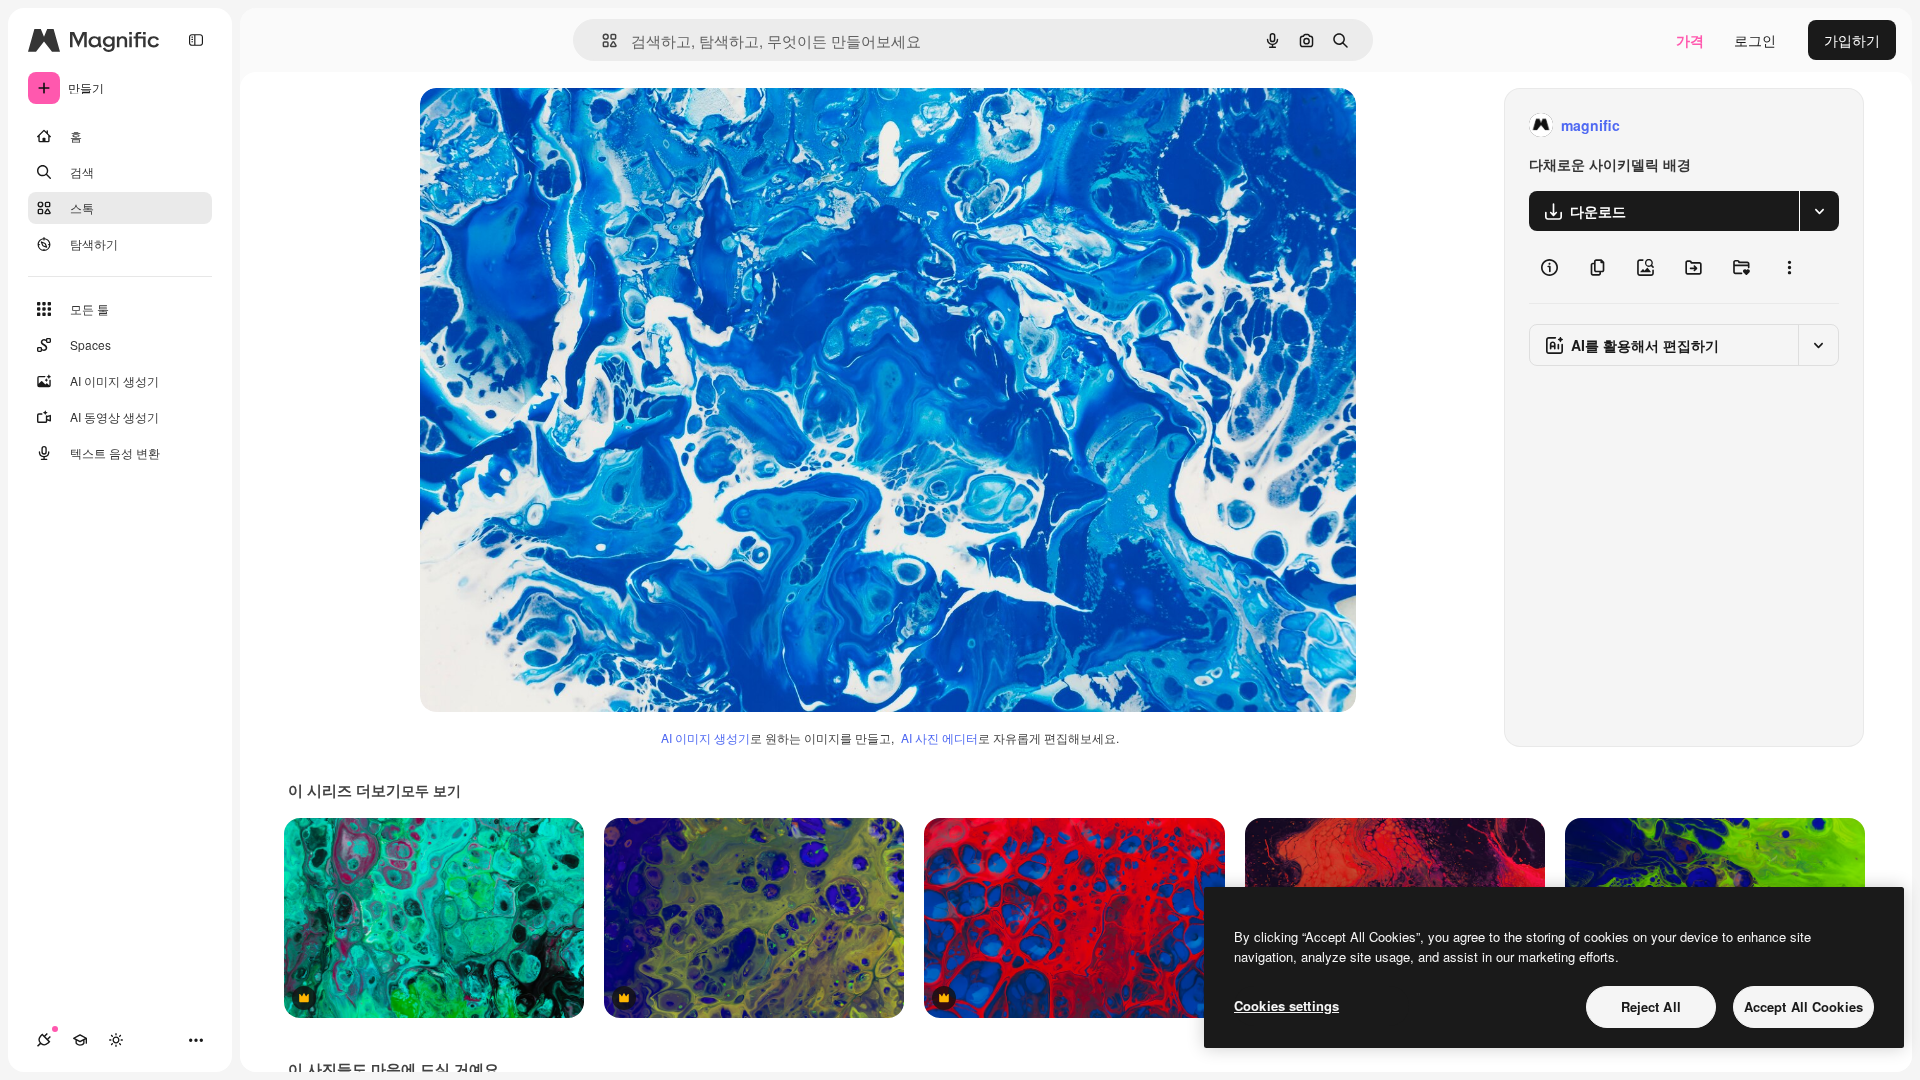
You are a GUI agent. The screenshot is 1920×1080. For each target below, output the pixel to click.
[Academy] (80, 1040)
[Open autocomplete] (601, 40)
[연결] (44, 1040)
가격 (1690, 40)
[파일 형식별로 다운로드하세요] (1819, 211)
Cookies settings (1286, 1005)
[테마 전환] (116, 1040)
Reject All (1651, 1006)
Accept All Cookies (1803, 1006)
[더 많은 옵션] (1789, 267)
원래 (535, 125)
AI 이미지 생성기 (705, 737)
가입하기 (1852, 40)
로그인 (1755, 40)
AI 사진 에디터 (939, 737)
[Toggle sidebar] (196, 40)
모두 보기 (431, 790)
